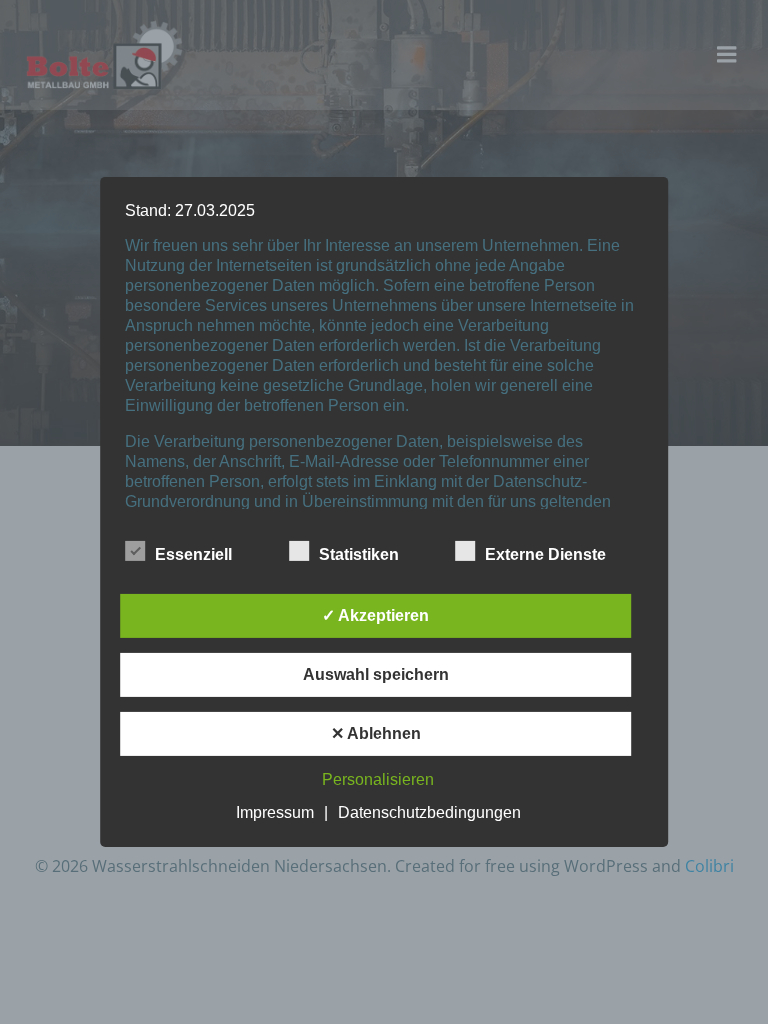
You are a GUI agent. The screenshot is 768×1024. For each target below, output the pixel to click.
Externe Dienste (545, 554)
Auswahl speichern (376, 674)
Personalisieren (378, 779)
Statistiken (359, 554)
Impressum (275, 812)
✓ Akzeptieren (375, 615)
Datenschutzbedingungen (429, 812)
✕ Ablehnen (376, 733)
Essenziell (193, 554)
